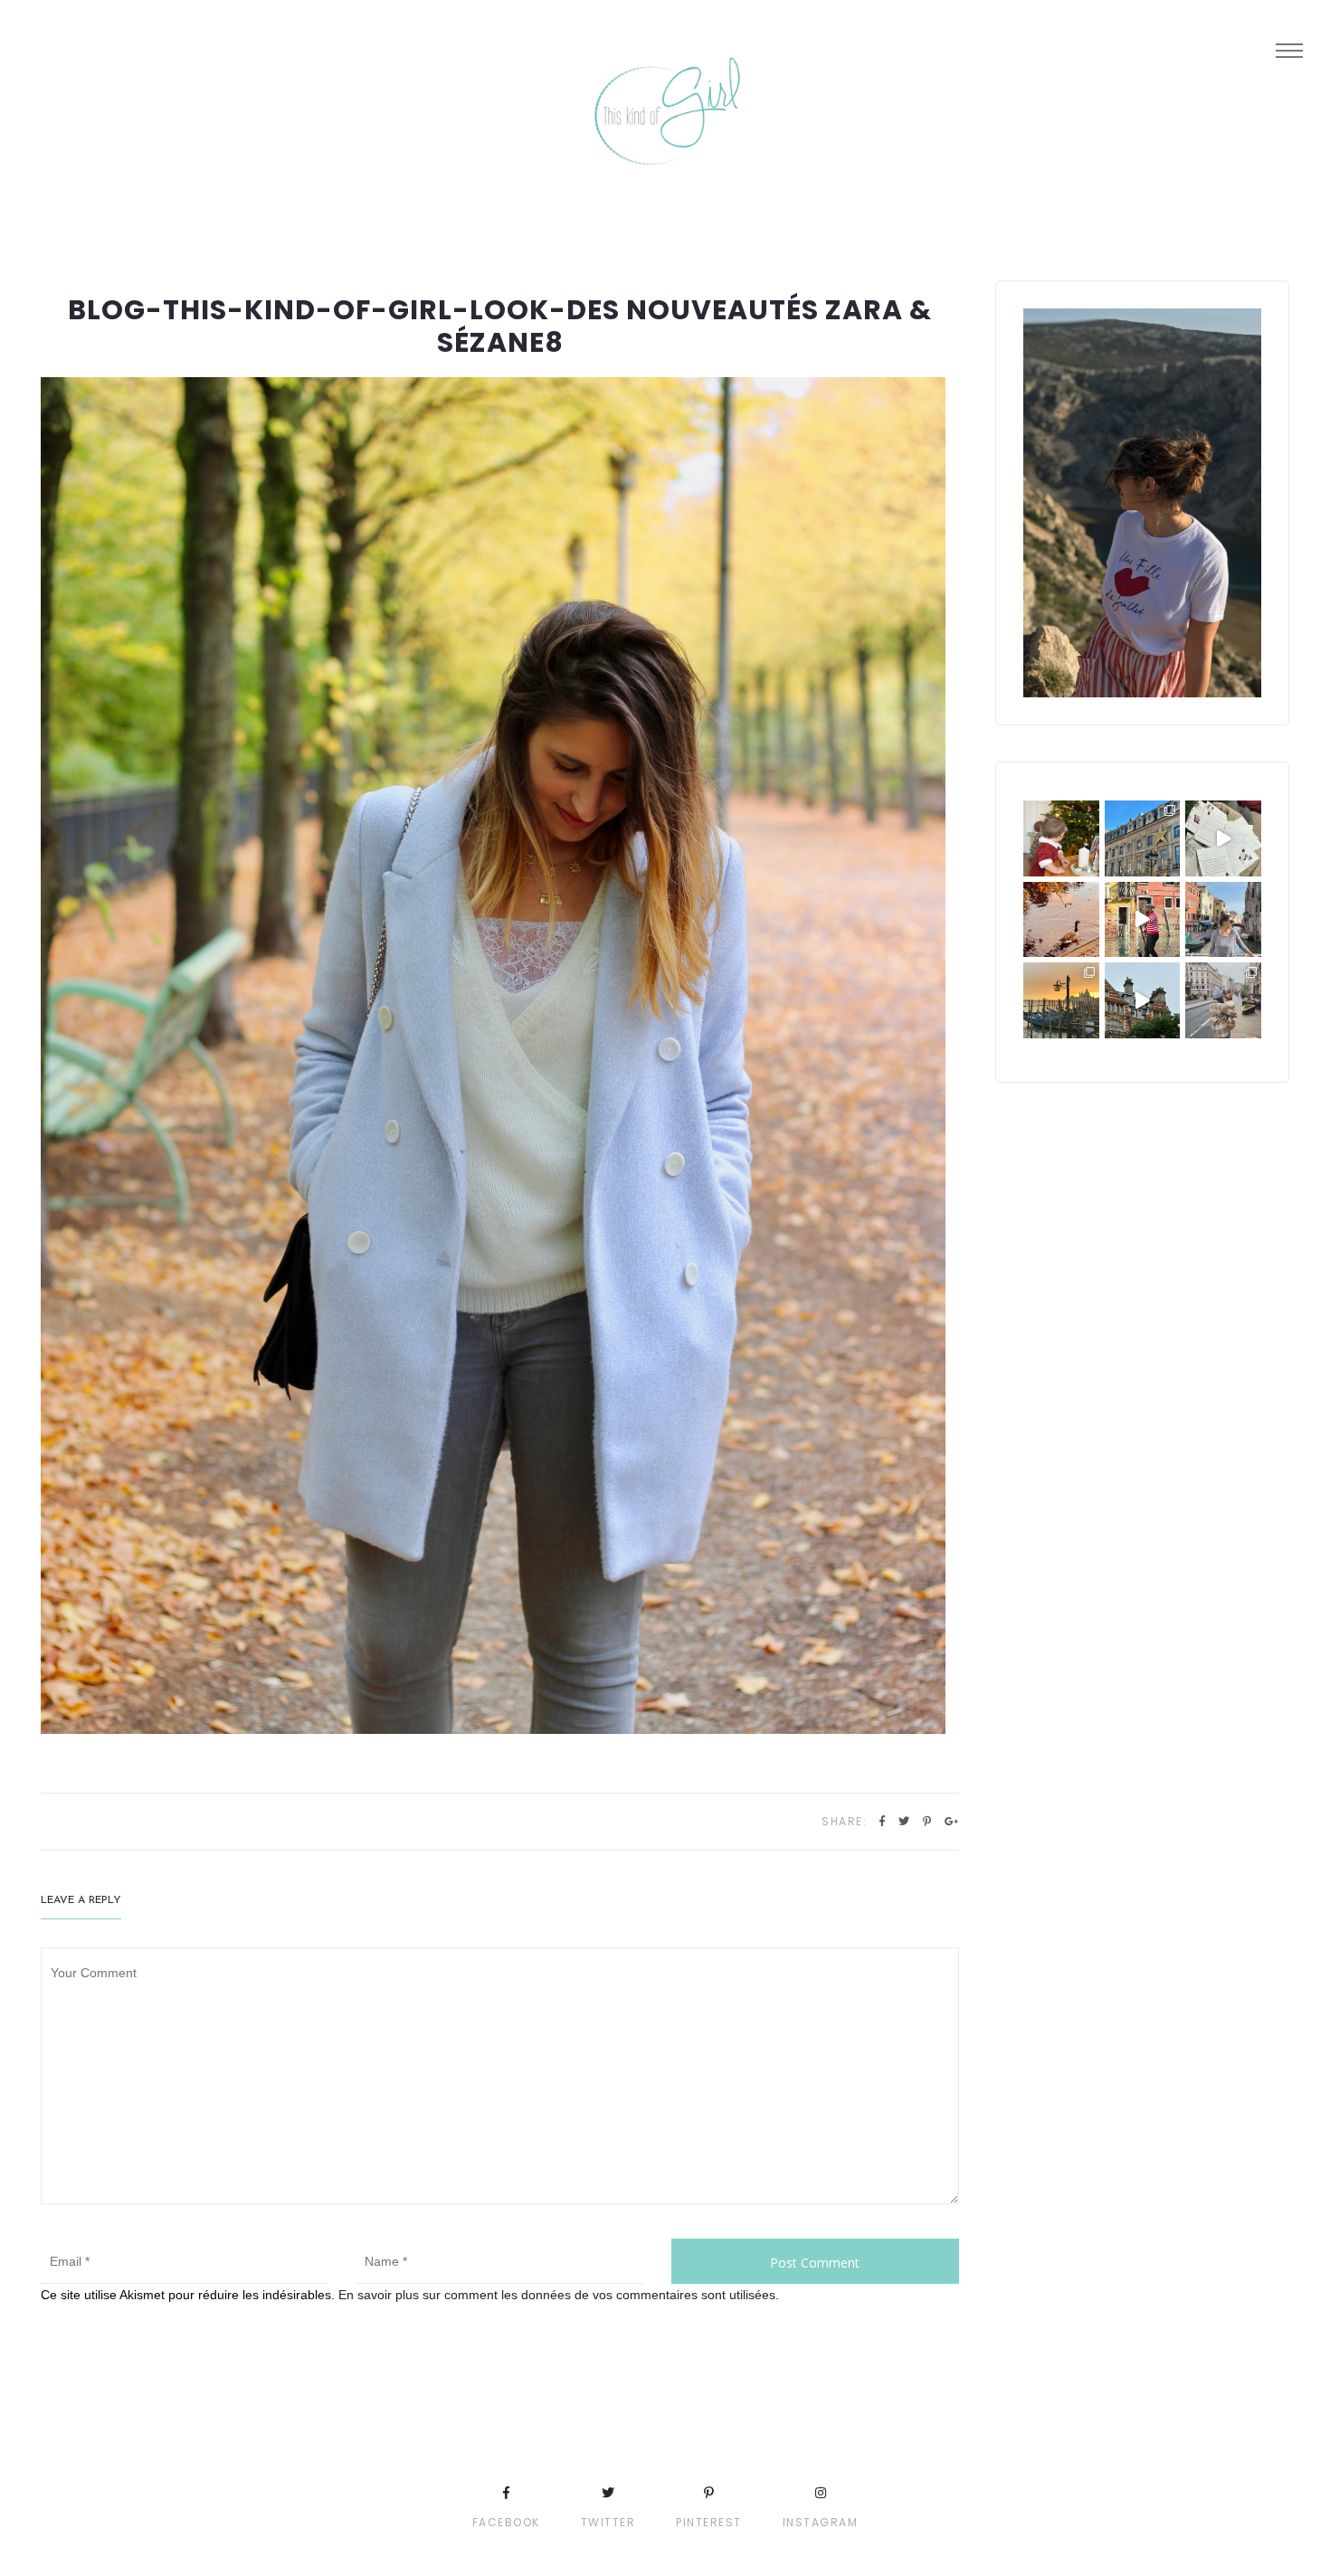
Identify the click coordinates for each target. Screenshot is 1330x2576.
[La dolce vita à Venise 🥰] (1223, 920)
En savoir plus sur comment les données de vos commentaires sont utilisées (557, 2295)
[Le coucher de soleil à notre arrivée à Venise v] (1061, 1000)
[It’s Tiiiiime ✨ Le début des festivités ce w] (1061, 838)
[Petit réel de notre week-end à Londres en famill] (1143, 1000)
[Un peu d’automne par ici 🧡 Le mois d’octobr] (1061, 920)
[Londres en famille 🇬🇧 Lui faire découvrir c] (1223, 1000)
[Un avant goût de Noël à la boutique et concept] (1223, 838)
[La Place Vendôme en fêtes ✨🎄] (1143, 838)
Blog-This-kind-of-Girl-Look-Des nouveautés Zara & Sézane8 (500, 326)
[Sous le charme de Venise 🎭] (1143, 920)
